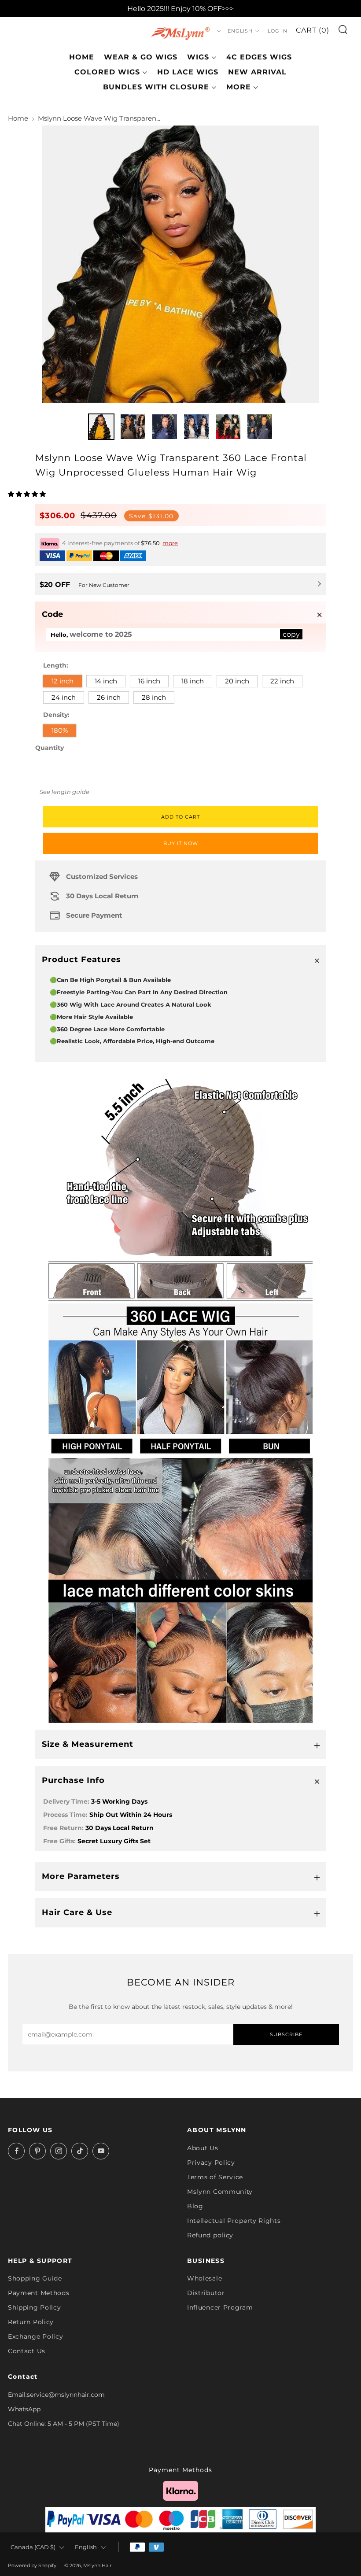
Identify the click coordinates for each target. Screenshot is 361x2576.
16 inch (149, 681)
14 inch (106, 681)
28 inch (154, 697)
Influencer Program (220, 2307)
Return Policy (31, 2322)
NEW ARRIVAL (257, 72)
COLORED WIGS (107, 72)
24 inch (64, 697)
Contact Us (27, 2351)
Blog (195, 2206)
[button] (28, 494)
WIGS (198, 57)
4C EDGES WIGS (259, 57)
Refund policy (210, 2235)
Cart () (313, 30)
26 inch (109, 697)
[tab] (101, 427)
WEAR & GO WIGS (141, 57)
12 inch (63, 681)
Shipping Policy (35, 2307)
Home (82, 57)
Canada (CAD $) (33, 2547)
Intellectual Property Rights (234, 2221)
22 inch (282, 681)
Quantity (50, 748)
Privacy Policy (211, 2163)
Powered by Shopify (32, 2565)
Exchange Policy (36, 2336)
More (239, 87)
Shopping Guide (35, 2278)
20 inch (237, 681)
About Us (203, 2148)
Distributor (206, 2293)
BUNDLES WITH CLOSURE (156, 87)
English (240, 31)
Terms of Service (215, 2177)
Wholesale (204, 2278)
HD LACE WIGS (188, 72)
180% (60, 730)
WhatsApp (24, 2409)
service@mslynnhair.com (66, 2395)
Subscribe (286, 2034)
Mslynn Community (220, 2192)
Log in (278, 31)
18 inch (193, 681)
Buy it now (181, 843)
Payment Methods (39, 2293)
